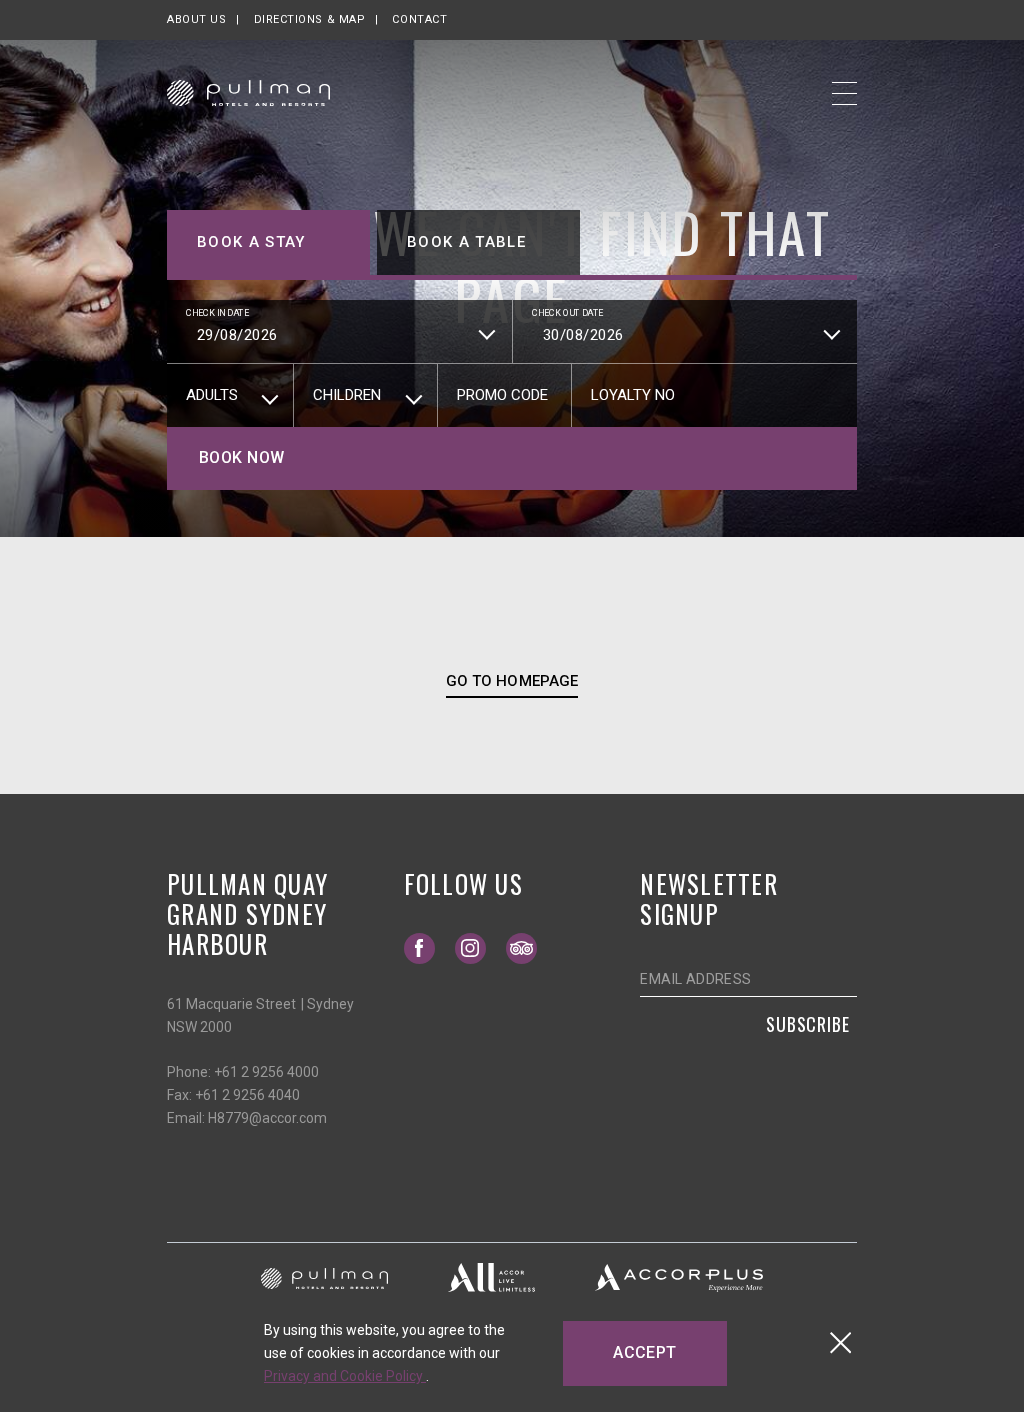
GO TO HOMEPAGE (511, 681)
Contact (419, 19)
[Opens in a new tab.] (324, 1277)
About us (196, 19)
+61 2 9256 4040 (247, 1095)
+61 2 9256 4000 (266, 1072)
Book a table (466, 242)
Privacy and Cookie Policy (345, 1376)
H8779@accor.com (267, 1118)
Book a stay (251, 242)
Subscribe (808, 1024)
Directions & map (310, 19)
